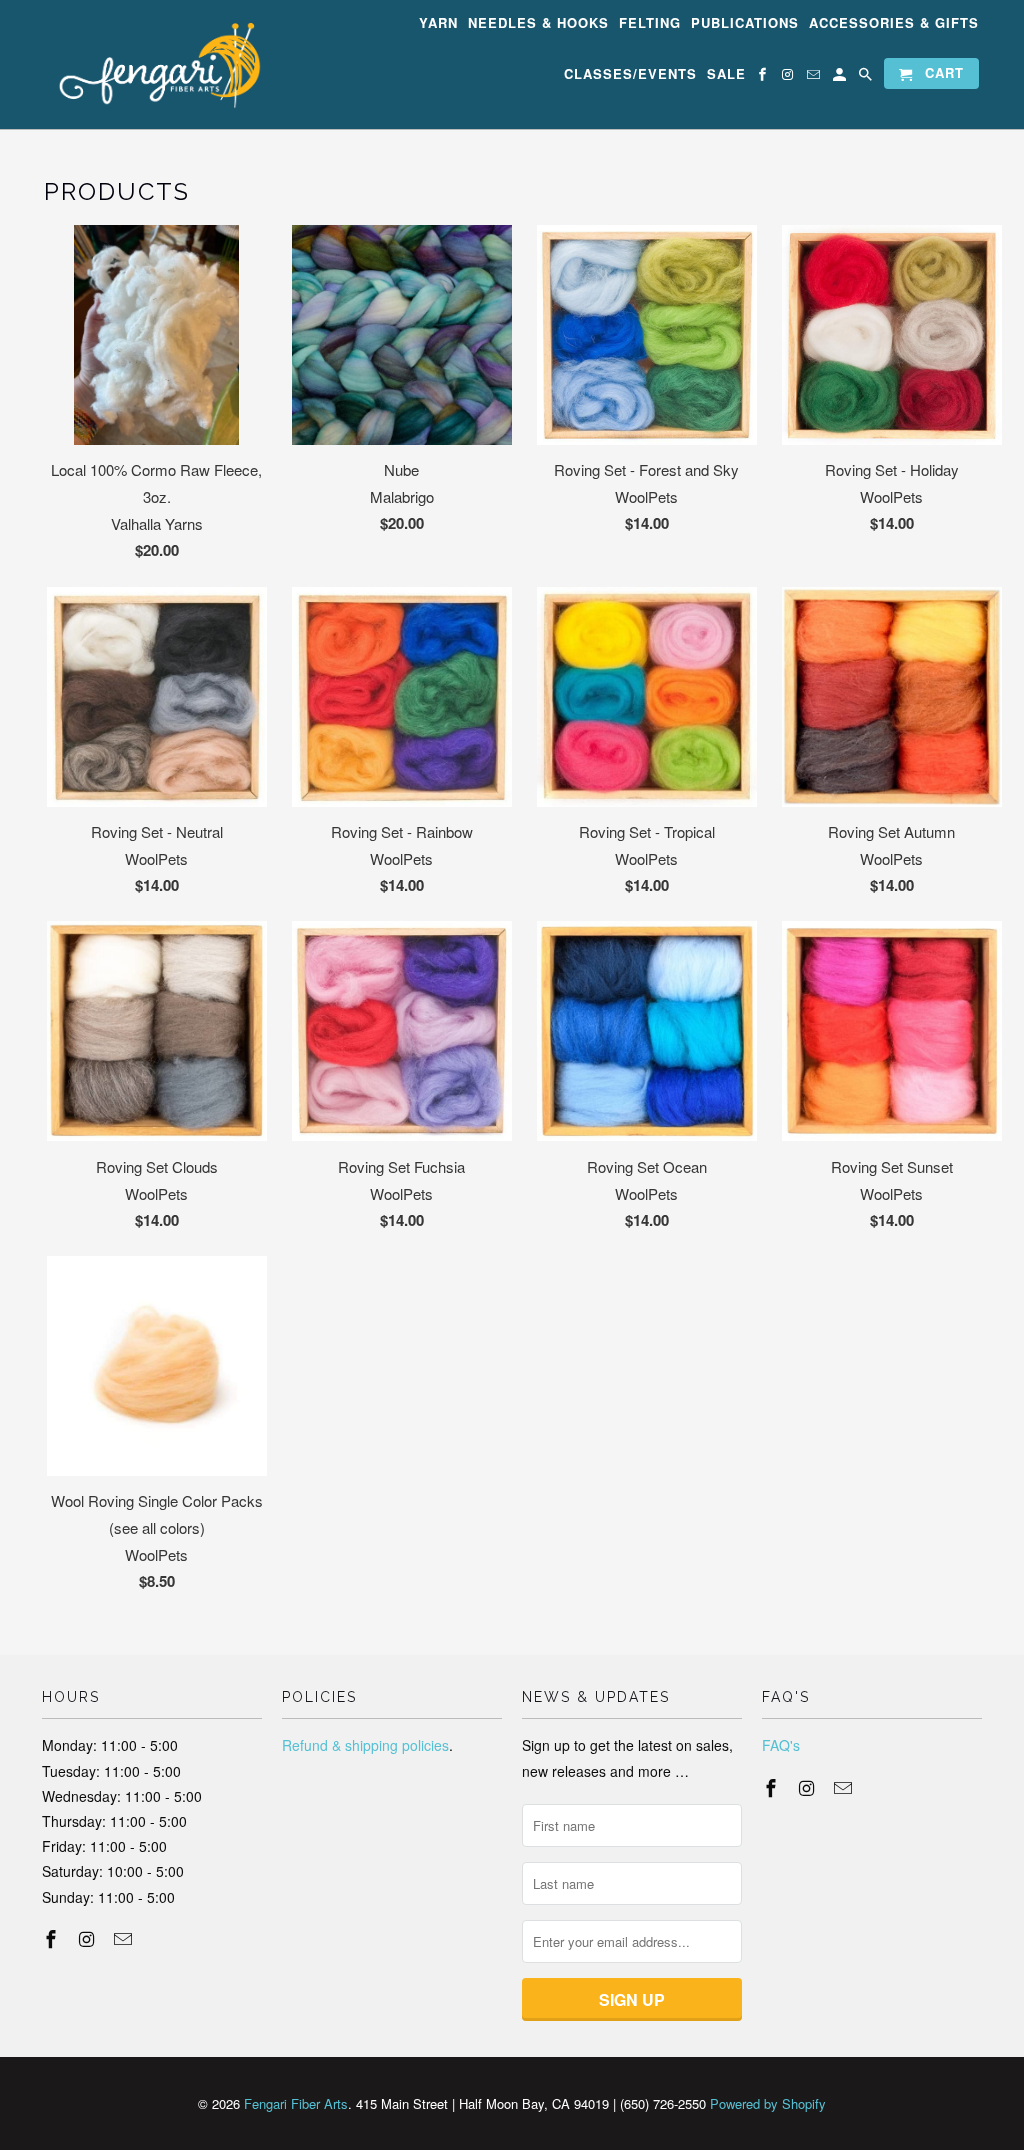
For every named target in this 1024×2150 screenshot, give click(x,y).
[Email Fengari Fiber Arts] (815, 77)
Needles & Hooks (538, 23)
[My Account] (841, 77)
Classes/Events (630, 74)
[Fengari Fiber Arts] (152, 64)
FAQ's (781, 1745)
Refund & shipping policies (365, 1745)
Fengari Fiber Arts (296, 2103)
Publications (745, 23)
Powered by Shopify (768, 2103)
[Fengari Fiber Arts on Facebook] (764, 77)
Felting (650, 23)
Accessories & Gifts (894, 23)
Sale (726, 74)
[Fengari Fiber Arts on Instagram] (789, 77)
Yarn (438, 23)
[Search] (867, 77)
